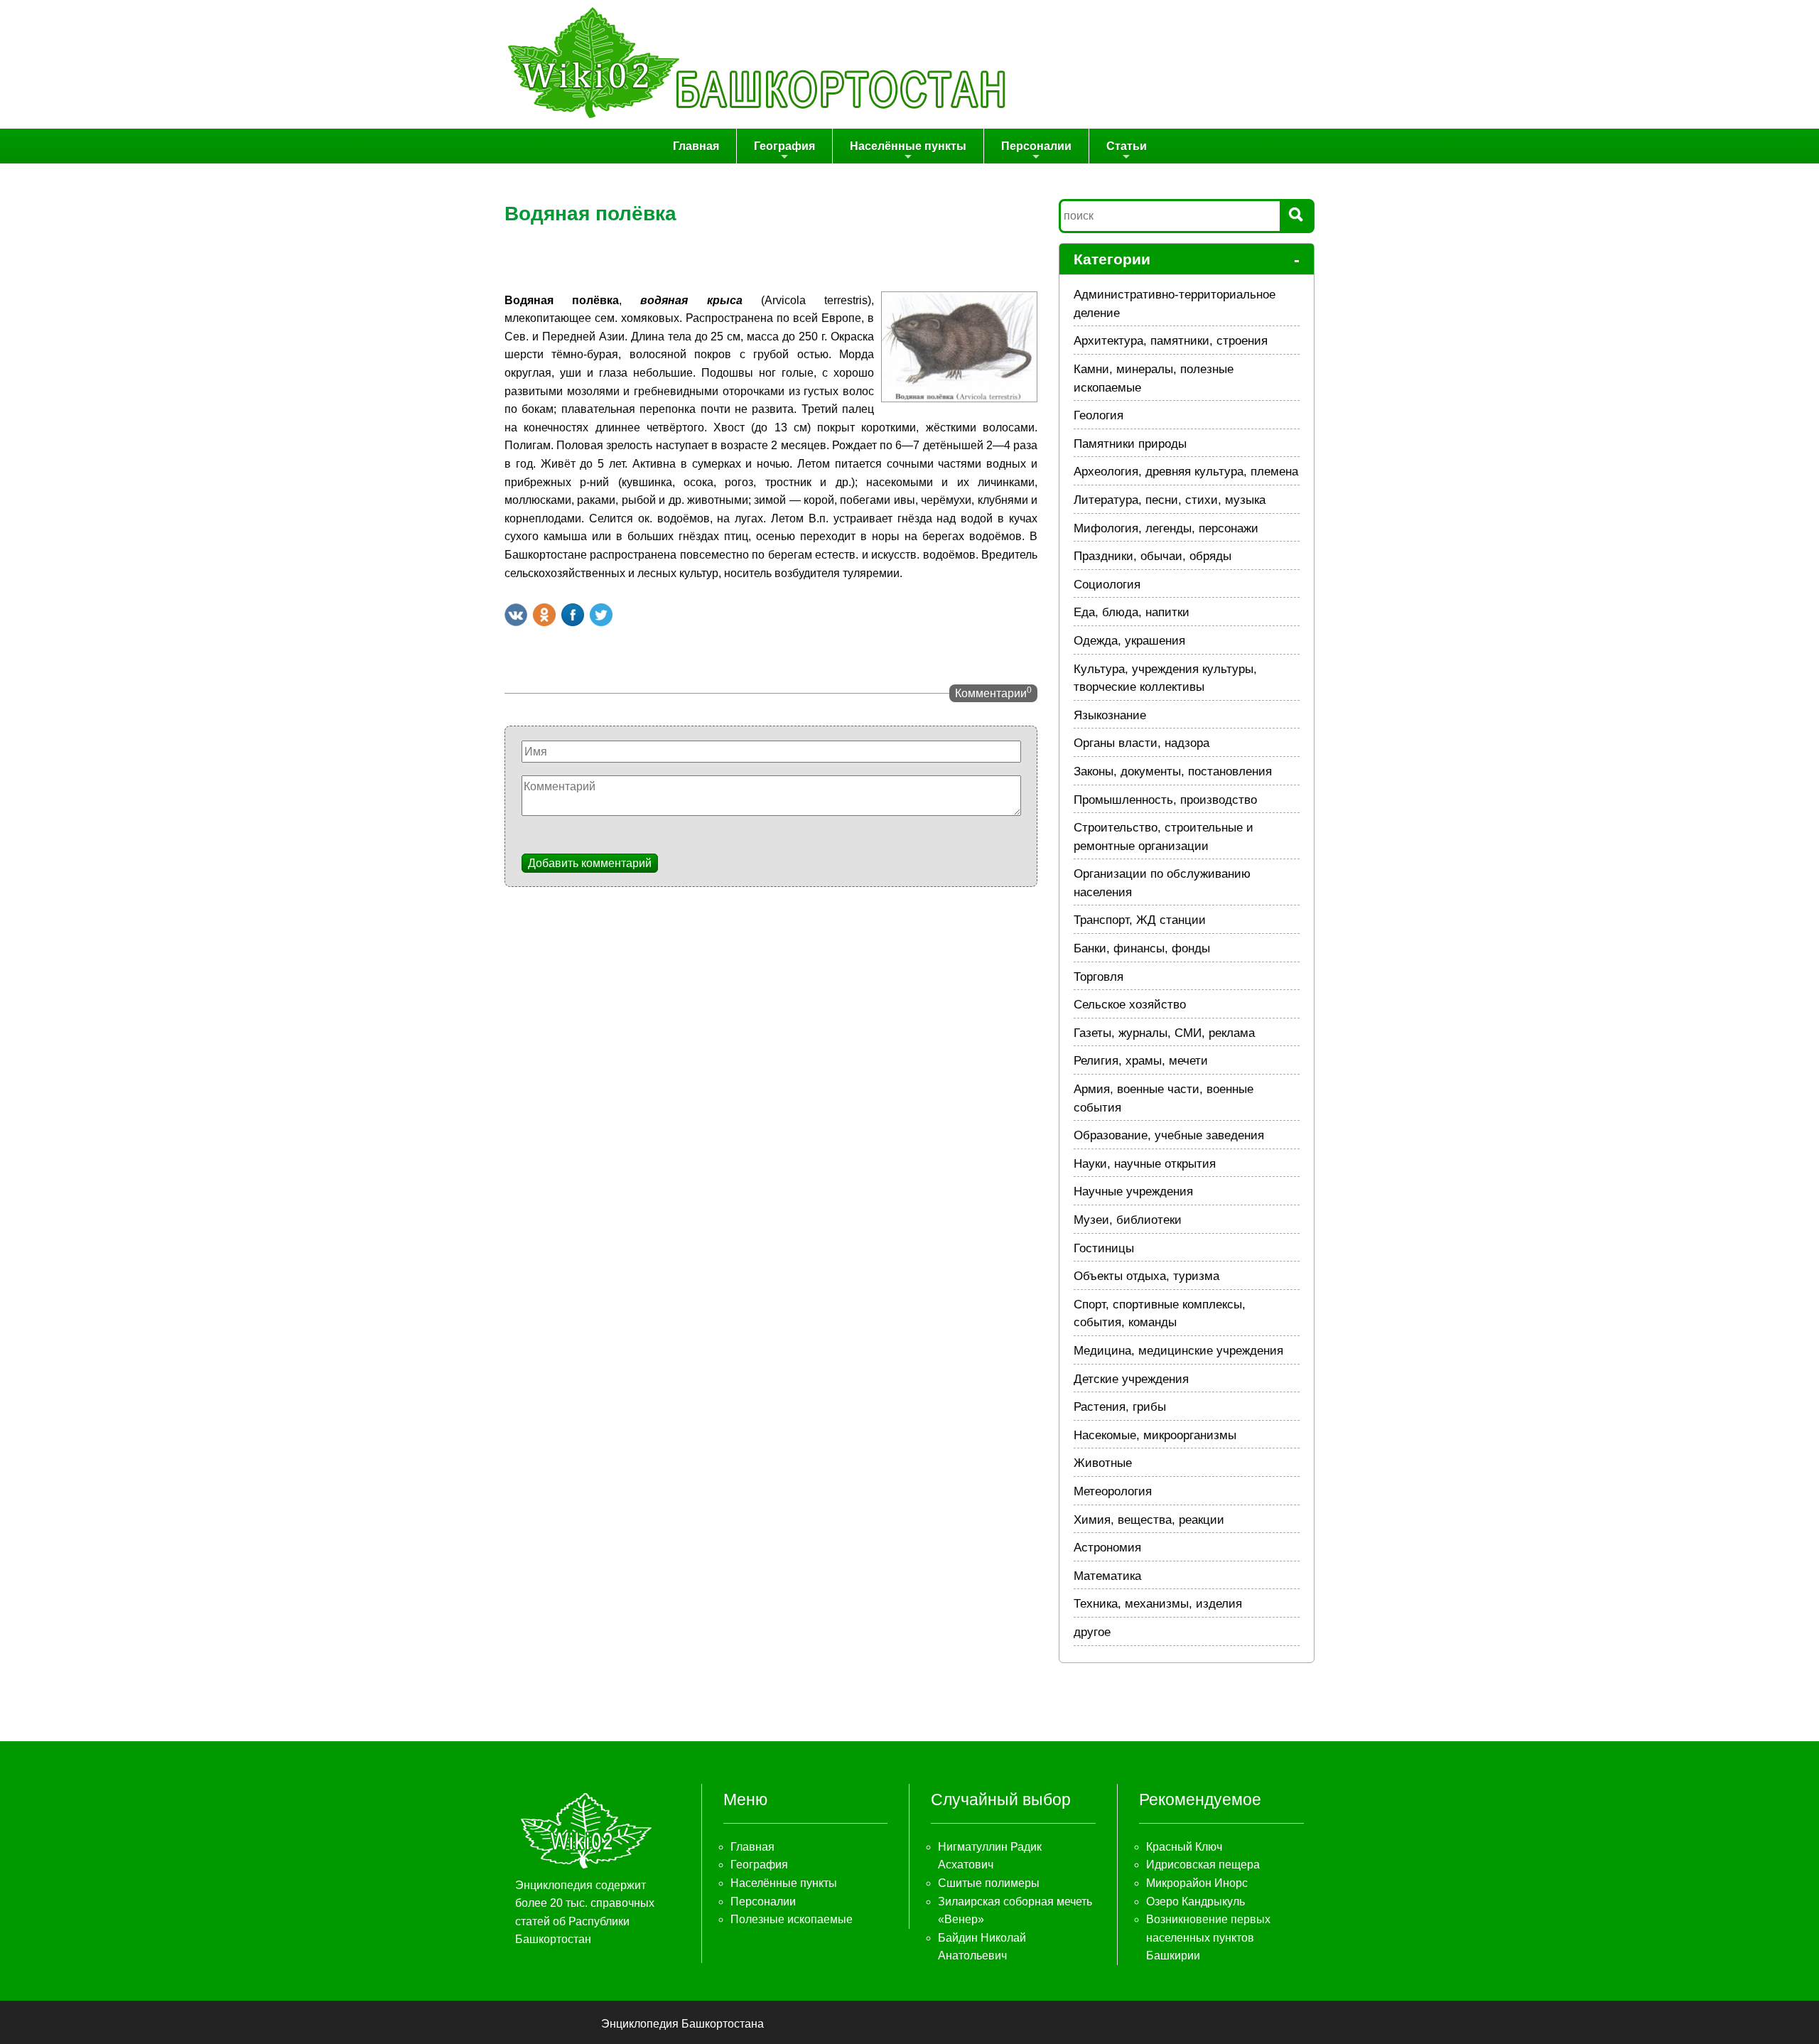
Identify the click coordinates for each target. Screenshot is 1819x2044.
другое (1092, 1632)
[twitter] (601, 615)
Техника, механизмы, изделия (1158, 1604)
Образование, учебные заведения (1169, 1135)
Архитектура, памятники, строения (1171, 341)
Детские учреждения (1131, 1379)
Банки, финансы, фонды (1142, 948)
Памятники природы (1130, 444)
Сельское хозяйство (1130, 1005)
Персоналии (1036, 146)
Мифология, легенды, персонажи (1166, 528)
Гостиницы (1104, 1248)
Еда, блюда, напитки (1132, 612)
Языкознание (1110, 715)
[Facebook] (573, 615)
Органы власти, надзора (1141, 743)
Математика (1107, 1576)
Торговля (1099, 977)
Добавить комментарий (590, 863)
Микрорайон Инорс (1197, 1883)
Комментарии (993, 692)
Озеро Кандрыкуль (1195, 1902)
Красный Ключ (1184, 1847)
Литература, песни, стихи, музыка (1170, 500)
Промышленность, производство (1165, 800)
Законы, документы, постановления (1173, 771)
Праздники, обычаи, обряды (1153, 556)
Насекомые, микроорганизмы (1155, 1435)
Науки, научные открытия (1145, 1164)
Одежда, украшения (1129, 641)
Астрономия (1107, 1548)
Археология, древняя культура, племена (1186, 472)
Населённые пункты (908, 146)
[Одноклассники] (544, 615)
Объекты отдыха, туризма (1146, 1276)
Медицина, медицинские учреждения (1178, 1351)
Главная (696, 146)
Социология (1107, 585)
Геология (1099, 415)
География (784, 146)
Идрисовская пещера (1203, 1865)
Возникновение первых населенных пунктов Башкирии (1208, 1937)
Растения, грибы (1120, 1407)
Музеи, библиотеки (1128, 1220)
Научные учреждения (1133, 1192)
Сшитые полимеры (989, 1883)
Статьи (1127, 146)
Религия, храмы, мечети (1141, 1061)
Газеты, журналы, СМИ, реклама (1164, 1033)
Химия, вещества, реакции (1149, 1520)
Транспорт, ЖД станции (1140, 920)
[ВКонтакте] (516, 615)
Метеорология (1113, 1491)
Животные (1103, 1463)
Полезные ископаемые (792, 1919)
